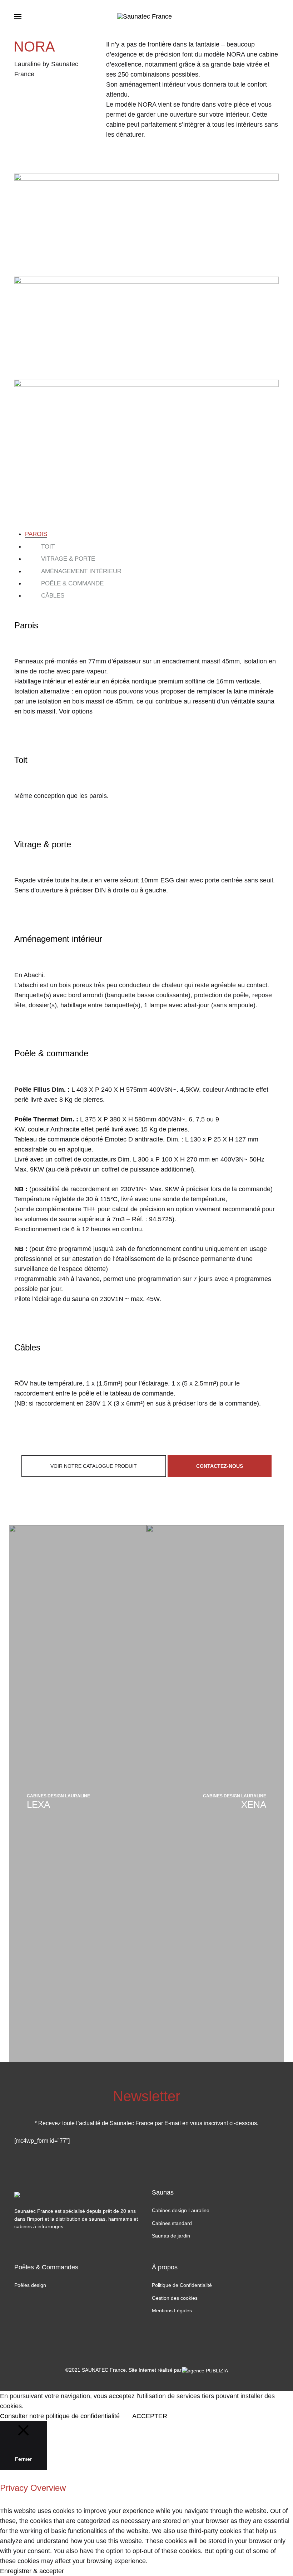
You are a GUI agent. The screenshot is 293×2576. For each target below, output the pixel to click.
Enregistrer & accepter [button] (32, 2571)
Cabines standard (172, 2223)
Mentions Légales (172, 2310)
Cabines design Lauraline (181, 2210)
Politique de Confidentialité (182, 2285)
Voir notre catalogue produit (94, 1466)
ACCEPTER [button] (150, 2416)
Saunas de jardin (171, 2236)
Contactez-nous (220, 1466)
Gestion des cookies (175, 2298)
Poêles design (30, 2285)
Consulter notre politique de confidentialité (60, 2416)
